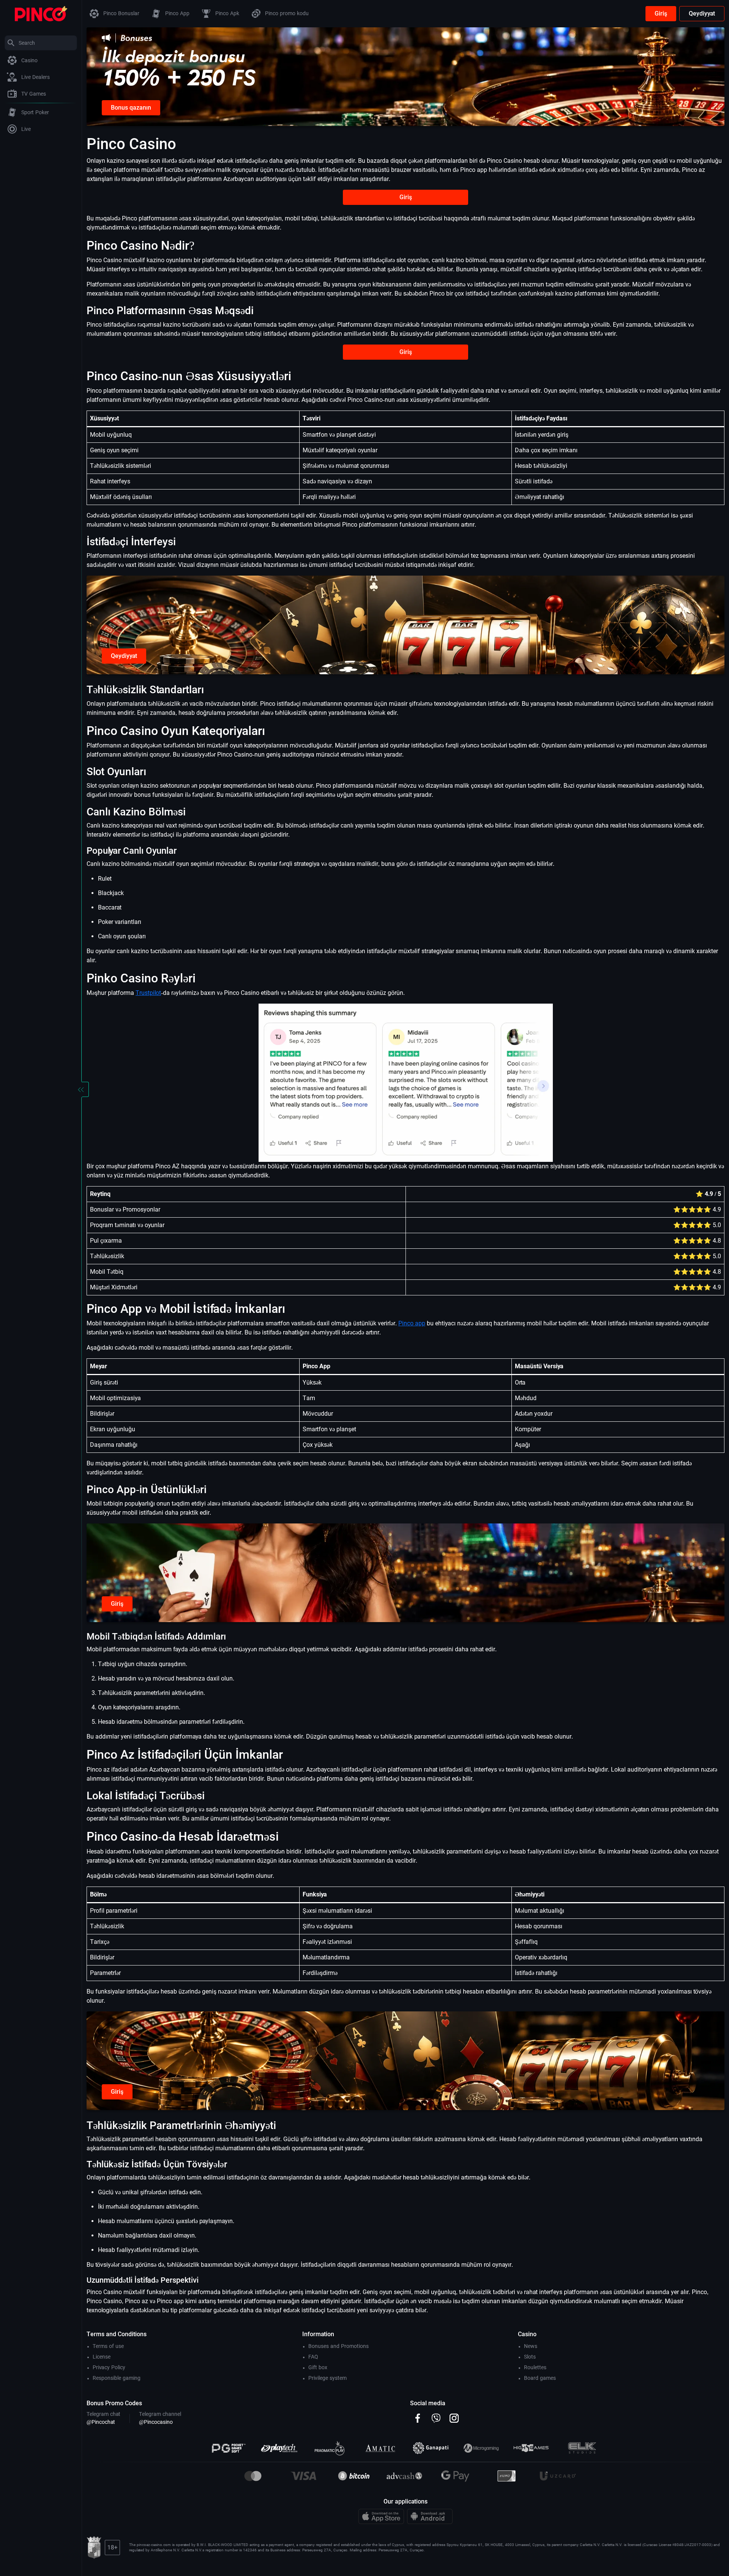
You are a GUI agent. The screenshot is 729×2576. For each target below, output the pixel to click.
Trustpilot (148, 993)
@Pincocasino (156, 2422)
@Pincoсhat (101, 2422)
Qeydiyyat (702, 13)
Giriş (661, 13)
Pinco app (412, 1323)
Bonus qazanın (131, 108)
